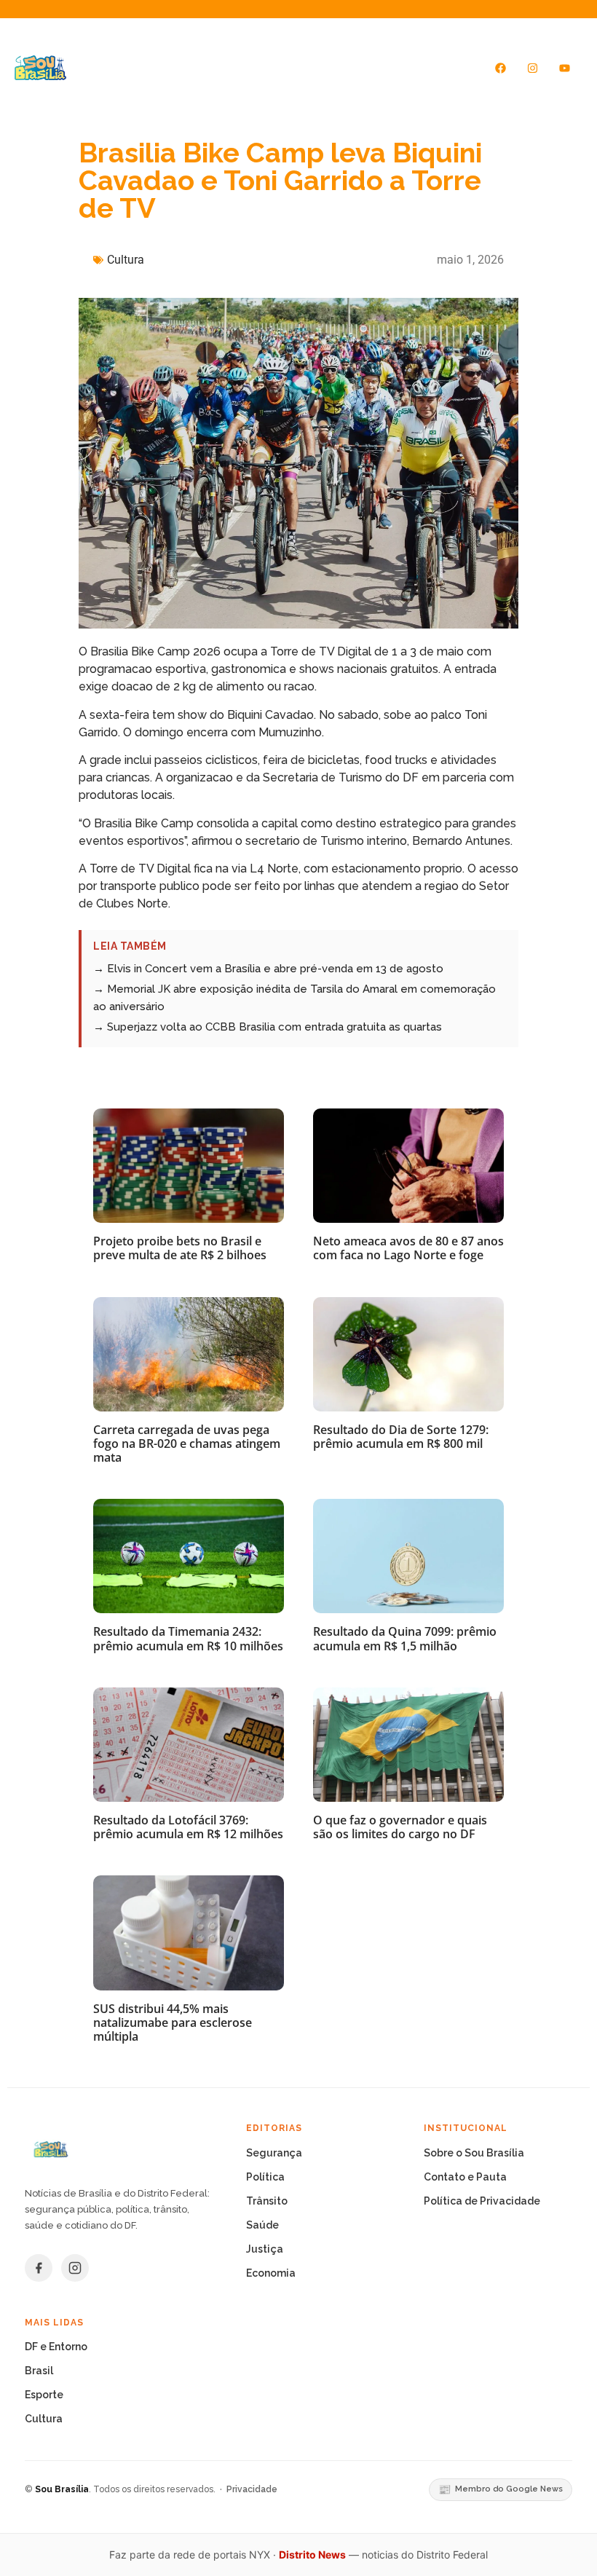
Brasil (39, 2371)
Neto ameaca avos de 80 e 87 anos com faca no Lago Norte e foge (408, 1248)
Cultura (126, 260)
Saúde (262, 2225)
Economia (271, 2273)
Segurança (274, 2153)
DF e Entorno (56, 2347)
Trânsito (267, 2201)
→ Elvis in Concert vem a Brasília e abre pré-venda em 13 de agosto (268, 969)
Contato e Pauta (465, 2177)
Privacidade (252, 2489)
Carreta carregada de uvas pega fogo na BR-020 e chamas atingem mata (187, 1443)
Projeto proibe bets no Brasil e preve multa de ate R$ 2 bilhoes (180, 1248)
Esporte (44, 2395)
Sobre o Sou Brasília (474, 2153)
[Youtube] (565, 68)
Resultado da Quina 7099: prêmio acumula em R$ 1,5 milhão (405, 1638)
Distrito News (312, 2555)
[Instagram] (533, 68)
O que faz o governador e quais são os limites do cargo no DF (400, 1827)
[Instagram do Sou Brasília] (75, 2268)
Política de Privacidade (482, 2201)
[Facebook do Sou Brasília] (39, 2268)
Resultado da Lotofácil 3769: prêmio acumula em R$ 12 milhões (188, 1827)
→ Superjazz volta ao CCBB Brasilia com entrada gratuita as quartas (268, 1027)
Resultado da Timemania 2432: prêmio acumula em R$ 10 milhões (188, 1638)
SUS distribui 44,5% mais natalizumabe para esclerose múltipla (173, 2022)
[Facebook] (501, 68)
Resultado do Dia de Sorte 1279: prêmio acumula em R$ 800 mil (401, 1437)
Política (265, 2177)
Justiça (265, 2249)
